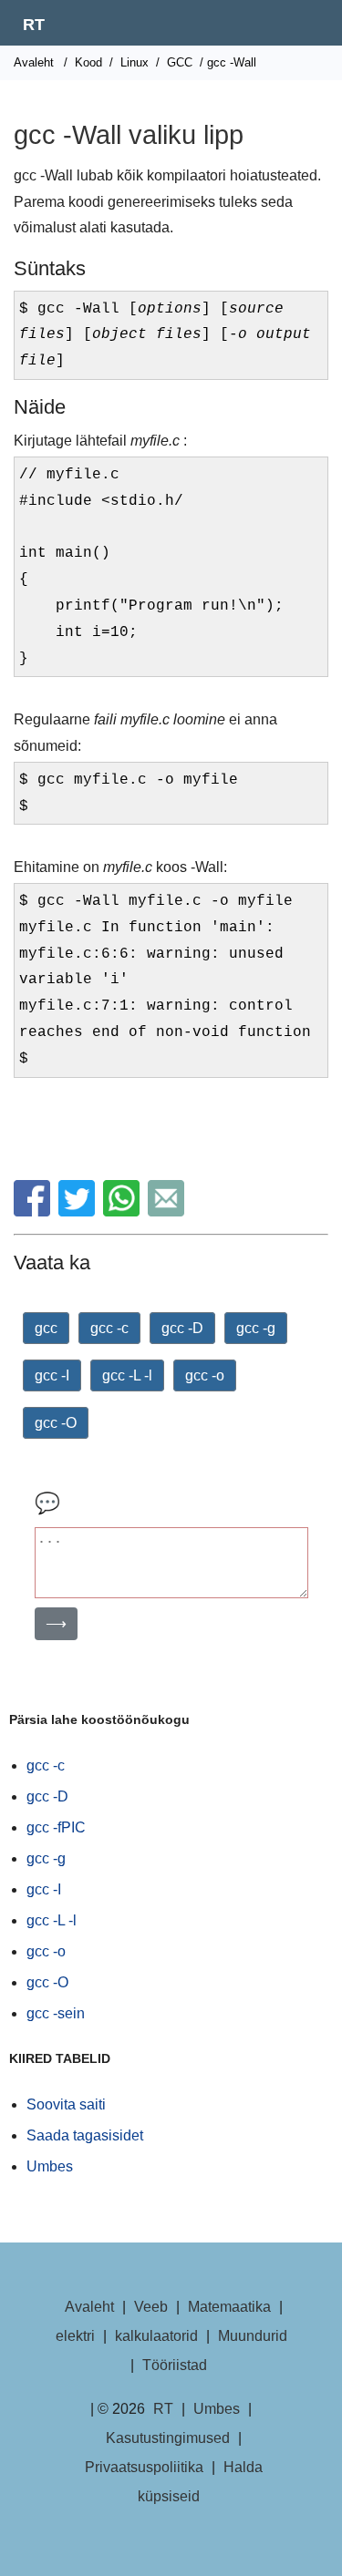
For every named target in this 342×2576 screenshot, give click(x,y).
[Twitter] (79, 1211)
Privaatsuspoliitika (144, 2467)
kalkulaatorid (156, 2336)
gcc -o (205, 1375)
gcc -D (182, 1328)
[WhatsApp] (124, 1211)
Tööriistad (175, 2365)
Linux (135, 62)
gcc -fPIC (56, 1827)
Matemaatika (229, 2307)
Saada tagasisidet (85, 2135)
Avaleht (34, 62)
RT (34, 25)
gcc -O (56, 1423)
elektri (75, 2336)
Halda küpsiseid (200, 2482)
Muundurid (253, 2336)
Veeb (151, 2307)
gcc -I (52, 1375)
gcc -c (109, 1328)
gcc (46, 1328)
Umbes (50, 2166)
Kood (88, 62)
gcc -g (256, 1328)
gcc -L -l (127, 1375)
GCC (180, 62)
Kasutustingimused (168, 2438)
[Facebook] (34, 1211)
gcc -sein (56, 2013)
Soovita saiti (66, 2104)
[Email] (168, 1211)
